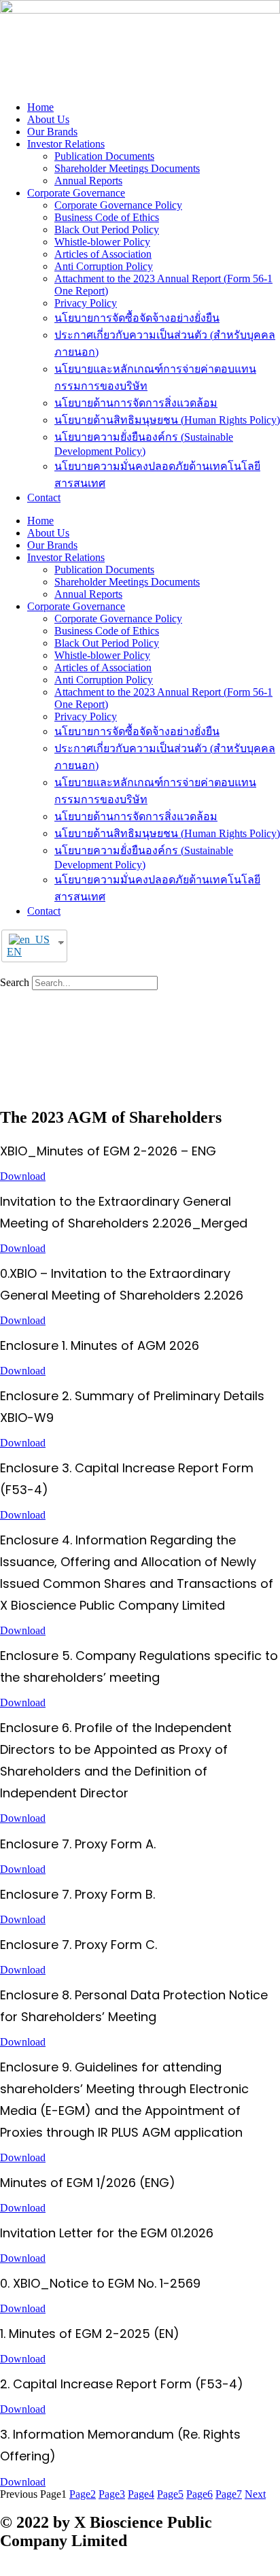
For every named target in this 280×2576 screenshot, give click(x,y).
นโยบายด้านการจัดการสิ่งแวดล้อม (136, 403)
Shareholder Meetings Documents (127, 168)
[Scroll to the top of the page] (4, 2570)
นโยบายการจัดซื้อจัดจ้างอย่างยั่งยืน (137, 318)
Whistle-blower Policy (102, 242)
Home (40, 107)
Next (255, 2494)
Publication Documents (104, 156)
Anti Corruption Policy (104, 266)
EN (14, 952)
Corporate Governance (76, 193)
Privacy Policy (86, 303)
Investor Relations (66, 144)
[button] (140, 970)
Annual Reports (88, 181)
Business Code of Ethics (107, 217)
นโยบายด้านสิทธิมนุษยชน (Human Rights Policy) (167, 420)
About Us (48, 119)
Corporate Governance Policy (118, 205)
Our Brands (52, 132)
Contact (44, 497)
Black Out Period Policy (107, 230)
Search (15, 982)
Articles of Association (103, 254)
